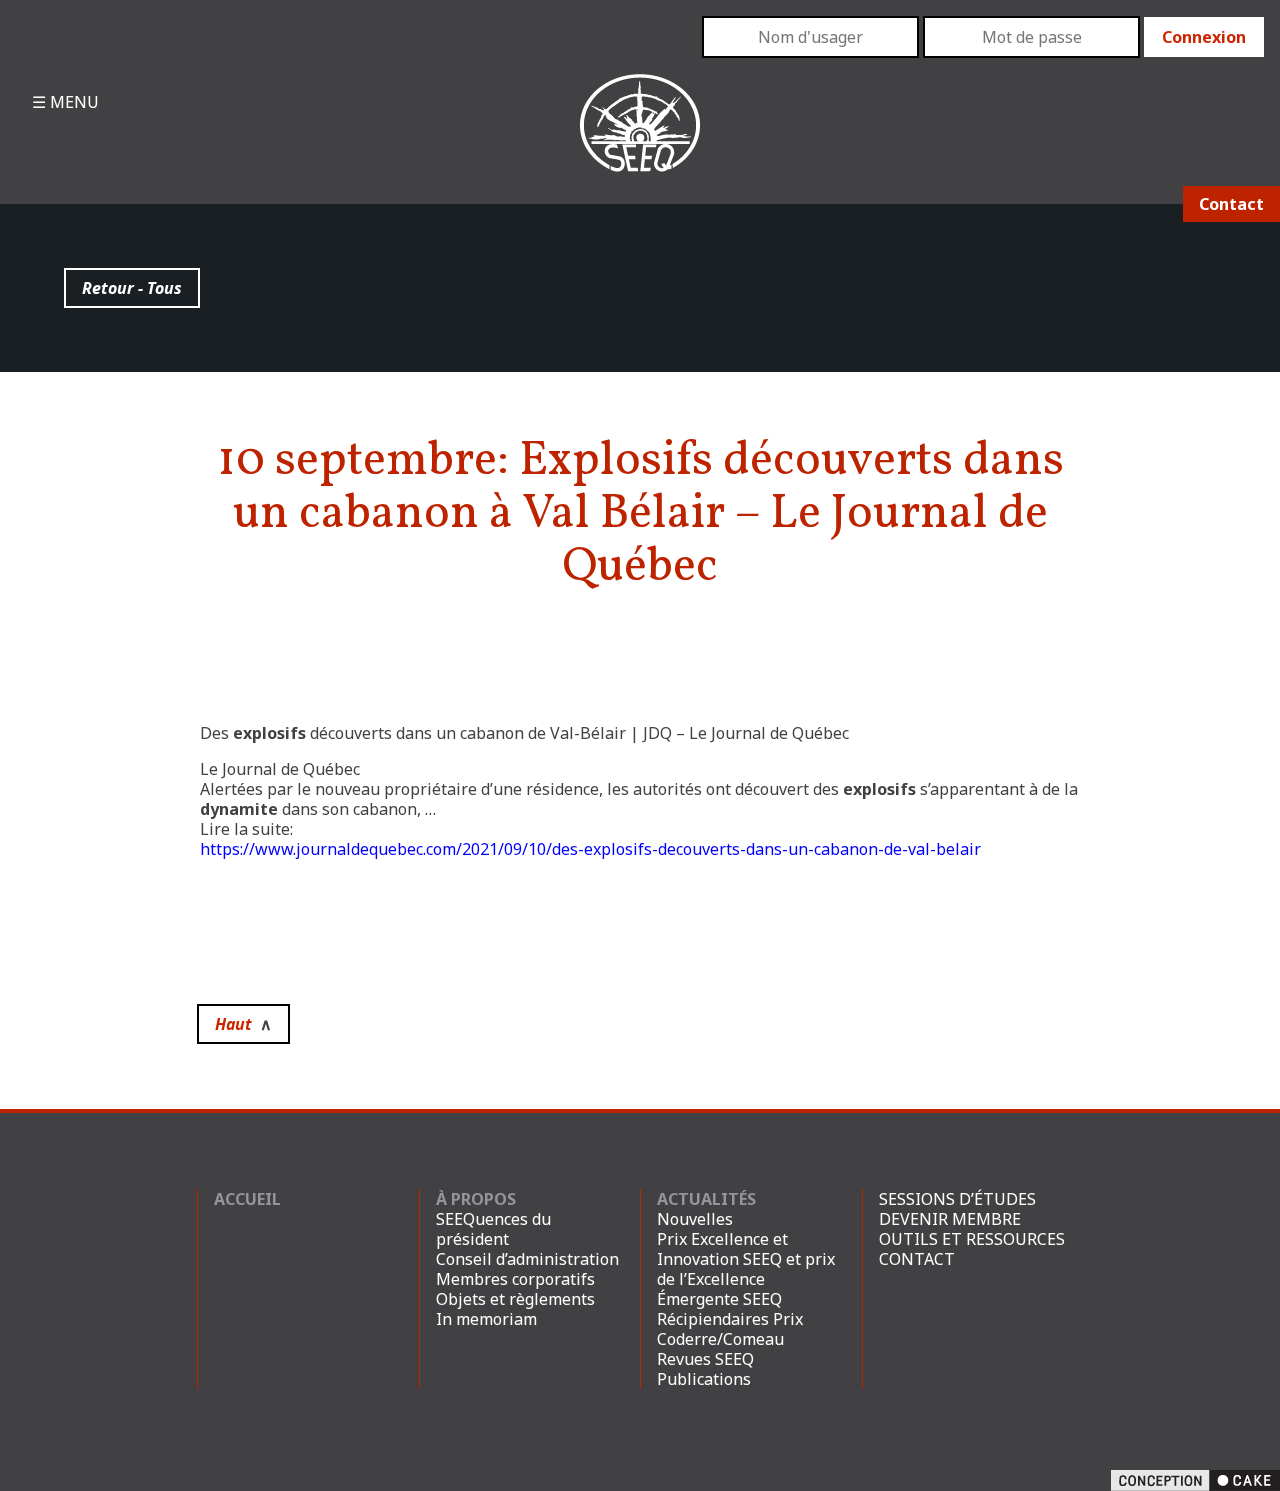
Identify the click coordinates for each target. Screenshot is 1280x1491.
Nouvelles (695, 1219)
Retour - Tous (132, 288)
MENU (72, 102)
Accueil (247, 1199)
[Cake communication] (1195, 1479)
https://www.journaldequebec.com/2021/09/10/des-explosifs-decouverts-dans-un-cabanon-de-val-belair (590, 849)
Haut (243, 1024)
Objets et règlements (515, 1299)
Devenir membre (950, 1219)
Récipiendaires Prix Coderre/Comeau (730, 1329)
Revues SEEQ (705, 1359)
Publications (704, 1379)
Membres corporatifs (515, 1279)
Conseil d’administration (527, 1259)
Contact (1231, 204)
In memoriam (486, 1319)
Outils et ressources (972, 1239)
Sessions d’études (957, 1199)
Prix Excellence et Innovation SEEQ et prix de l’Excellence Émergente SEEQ (746, 1269)
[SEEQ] (640, 139)
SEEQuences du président (493, 1229)
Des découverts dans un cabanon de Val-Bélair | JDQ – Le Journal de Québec (524, 733)
